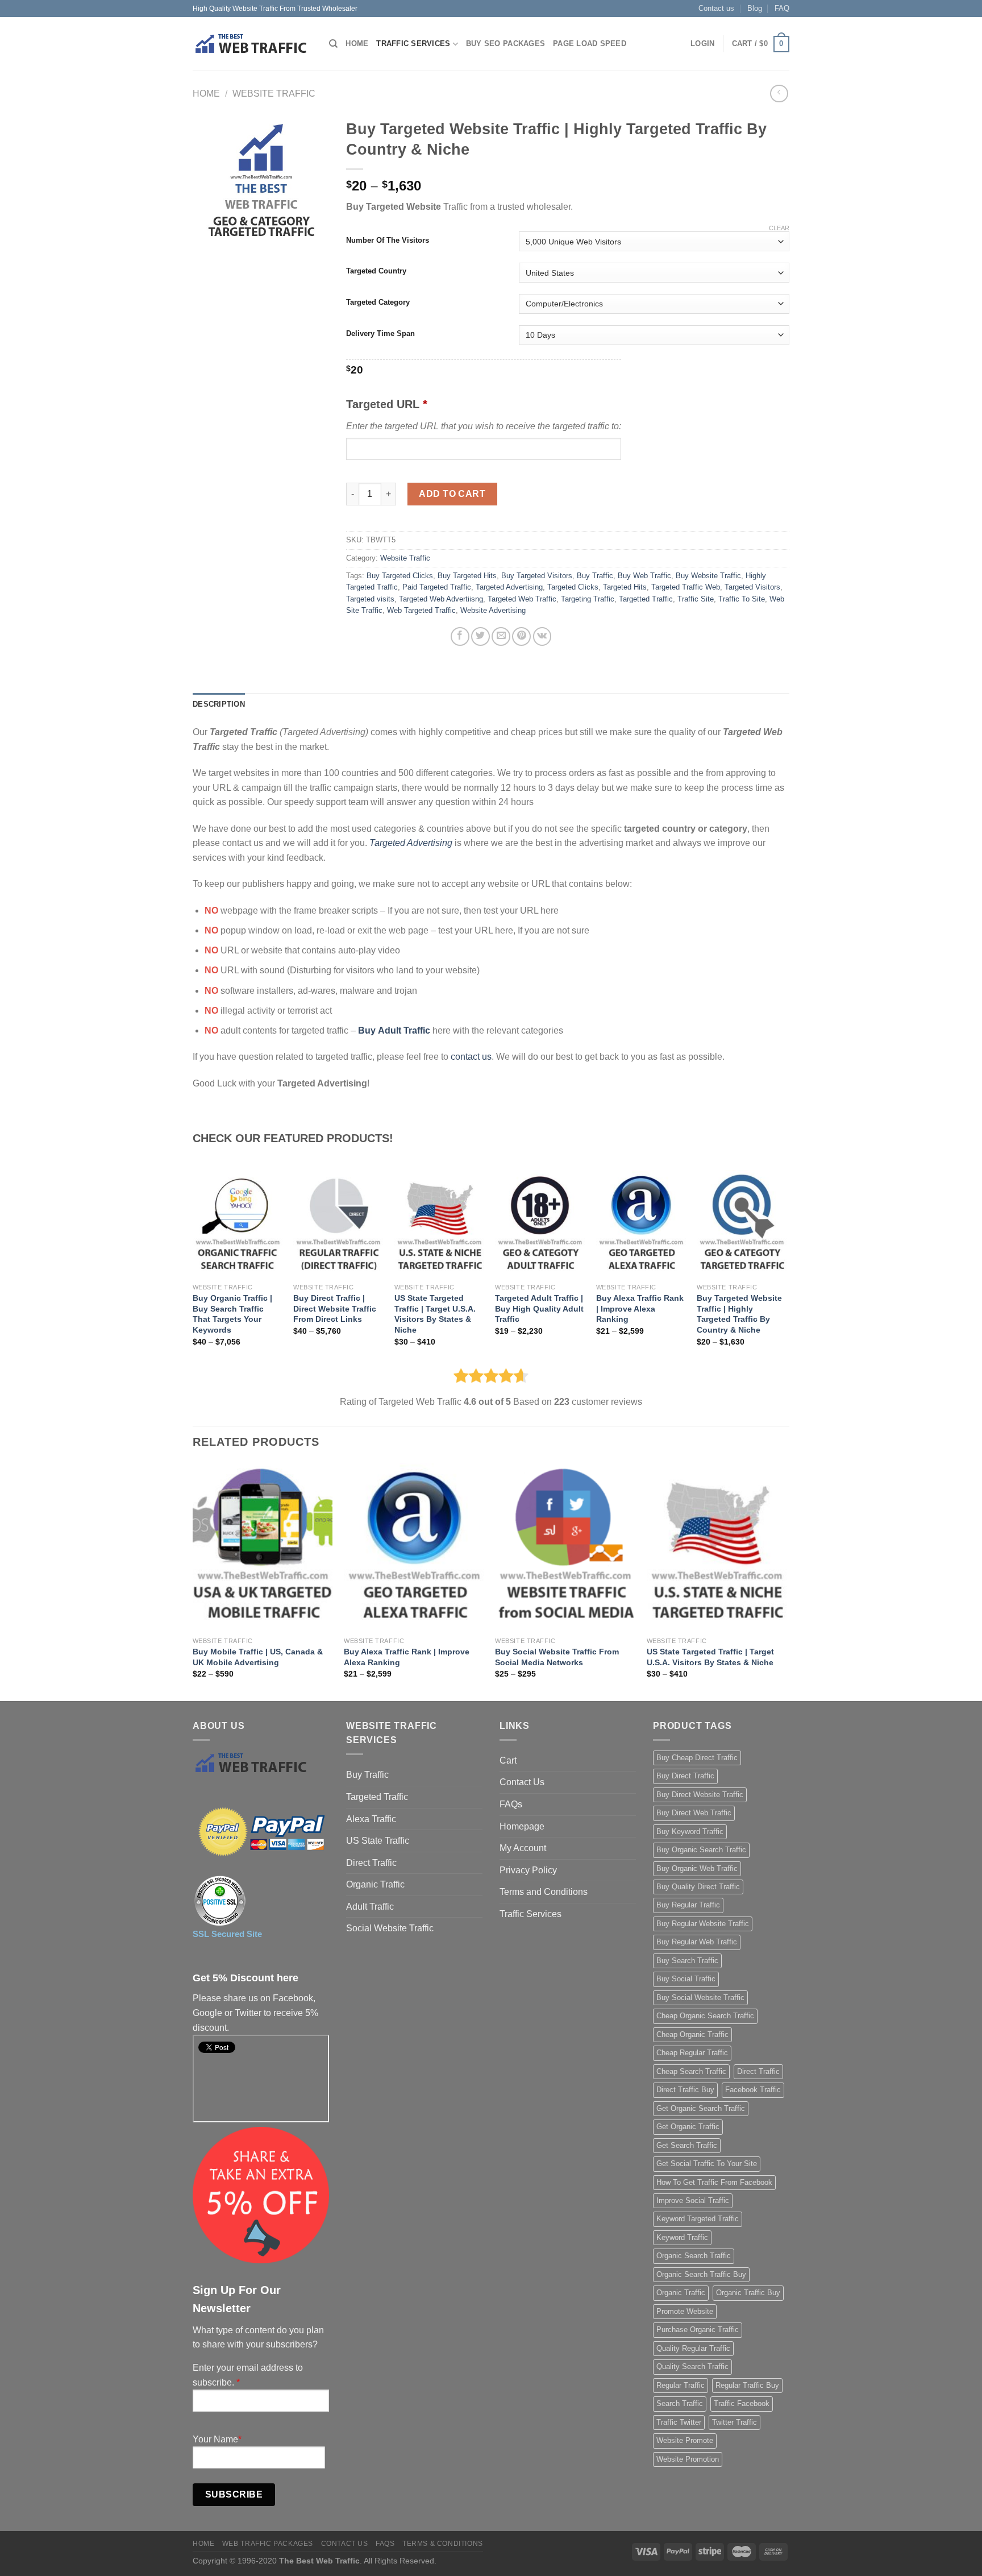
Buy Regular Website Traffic (703, 1924)
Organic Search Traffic (694, 2256)
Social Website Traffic (390, 1928)
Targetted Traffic (646, 599)
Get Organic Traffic (688, 2127)
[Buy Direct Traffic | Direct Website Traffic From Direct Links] (338, 1224)
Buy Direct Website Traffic (700, 1795)
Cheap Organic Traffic (692, 2034)
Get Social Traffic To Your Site (707, 2164)
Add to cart (452, 494)
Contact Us (522, 1782)
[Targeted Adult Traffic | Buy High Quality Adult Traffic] (540, 1224)
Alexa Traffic (371, 1819)
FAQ (782, 8)
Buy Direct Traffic (685, 1776)
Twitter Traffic (735, 2422)
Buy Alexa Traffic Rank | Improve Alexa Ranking (640, 1308)
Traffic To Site (742, 599)
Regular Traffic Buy (747, 2385)
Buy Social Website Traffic (700, 1998)
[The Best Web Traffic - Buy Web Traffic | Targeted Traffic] (252, 44)
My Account (523, 1848)
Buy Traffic (595, 576)
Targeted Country (376, 271)
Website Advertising (493, 610)
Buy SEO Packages (505, 43)
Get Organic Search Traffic (701, 2108)
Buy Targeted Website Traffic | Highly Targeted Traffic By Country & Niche (739, 1314)
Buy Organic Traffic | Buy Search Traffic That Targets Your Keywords (232, 1314)
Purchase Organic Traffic (698, 2330)
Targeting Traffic (588, 599)
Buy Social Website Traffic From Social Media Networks (557, 1657)
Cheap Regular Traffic (692, 2053)
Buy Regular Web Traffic (697, 1942)
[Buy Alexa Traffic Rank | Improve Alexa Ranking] (641, 1224)
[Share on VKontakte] (542, 636)
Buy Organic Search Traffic (701, 1850)
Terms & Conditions (443, 2544)
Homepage (522, 1826)
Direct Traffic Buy (685, 2090)
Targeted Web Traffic (522, 599)
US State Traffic (378, 1841)
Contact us (716, 8)
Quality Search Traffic (692, 2366)
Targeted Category (378, 302)
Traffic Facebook (742, 2403)
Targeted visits (370, 599)
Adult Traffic (370, 1907)
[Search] (333, 44)
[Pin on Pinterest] (521, 636)
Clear (779, 228)
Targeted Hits (625, 587)
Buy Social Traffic (686, 1979)
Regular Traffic (681, 2385)
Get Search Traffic (687, 2145)
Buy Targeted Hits (467, 576)
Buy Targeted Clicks (400, 576)
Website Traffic (274, 94)
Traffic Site (696, 599)
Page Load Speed (590, 43)
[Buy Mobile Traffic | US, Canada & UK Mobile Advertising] (263, 1547)
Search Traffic (680, 2403)
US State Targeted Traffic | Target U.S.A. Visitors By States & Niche (435, 1314)
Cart (508, 1760)
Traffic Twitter (679, 2422)
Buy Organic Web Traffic (697, 1868)
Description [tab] (219, 704)
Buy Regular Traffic (688, 1905)
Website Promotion (688, 2459)
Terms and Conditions (544, 1892)
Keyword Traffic (682, 2237)
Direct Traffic (371, 1863)
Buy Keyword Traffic (690, 1832)
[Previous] (193, 1581)
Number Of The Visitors (388, 240)
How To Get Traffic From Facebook (714, 2182)
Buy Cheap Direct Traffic (697, 1758)
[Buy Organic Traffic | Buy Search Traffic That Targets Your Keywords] (238, 1224)
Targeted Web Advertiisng (441, 599)
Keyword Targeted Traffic (698, 2219)
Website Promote (685, 2440)
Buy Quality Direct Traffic (698, 1887)
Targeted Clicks (573, 587)
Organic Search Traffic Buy (701, 2274)
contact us (471, 1057)
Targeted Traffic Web (686, 587)
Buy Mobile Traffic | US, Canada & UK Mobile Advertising (258, 1657)
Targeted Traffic (377, 1797)
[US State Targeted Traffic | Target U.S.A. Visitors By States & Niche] (439, 1224)
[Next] (786, 1581)
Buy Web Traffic (644, 576)
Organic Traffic (375, 1884)
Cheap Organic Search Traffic (705, 2016)
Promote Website (685, 2311)
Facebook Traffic (753, 2090)
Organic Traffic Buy (748, 2293)
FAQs (511, 1804)
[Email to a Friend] (501, 636)
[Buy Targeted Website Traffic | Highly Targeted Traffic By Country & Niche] (742, 1224)
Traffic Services (413, 43)
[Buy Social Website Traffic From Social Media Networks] (565, 1547)
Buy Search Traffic (687, 1961)
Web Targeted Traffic (421, 610)
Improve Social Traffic (693, 2200)
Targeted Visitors (752, 587)
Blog (755, 8)
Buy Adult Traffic (394, 1030)
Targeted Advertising (509, 587)
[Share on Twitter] (480, 636)
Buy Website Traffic (708, 576)
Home (357, 43)
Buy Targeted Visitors (537, 576)
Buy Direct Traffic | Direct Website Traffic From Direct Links (335, 1308)
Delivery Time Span (380, 334)
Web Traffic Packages (268, 2544)
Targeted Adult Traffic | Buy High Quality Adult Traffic (539, 1308)
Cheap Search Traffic (691, 2071)
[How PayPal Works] (261, 1832)
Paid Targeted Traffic (437, 587)
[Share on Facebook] (460, 636)
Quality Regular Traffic (693, 2348)
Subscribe (234, 2494)
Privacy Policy (528, 1870)
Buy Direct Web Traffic (694, 1813)
